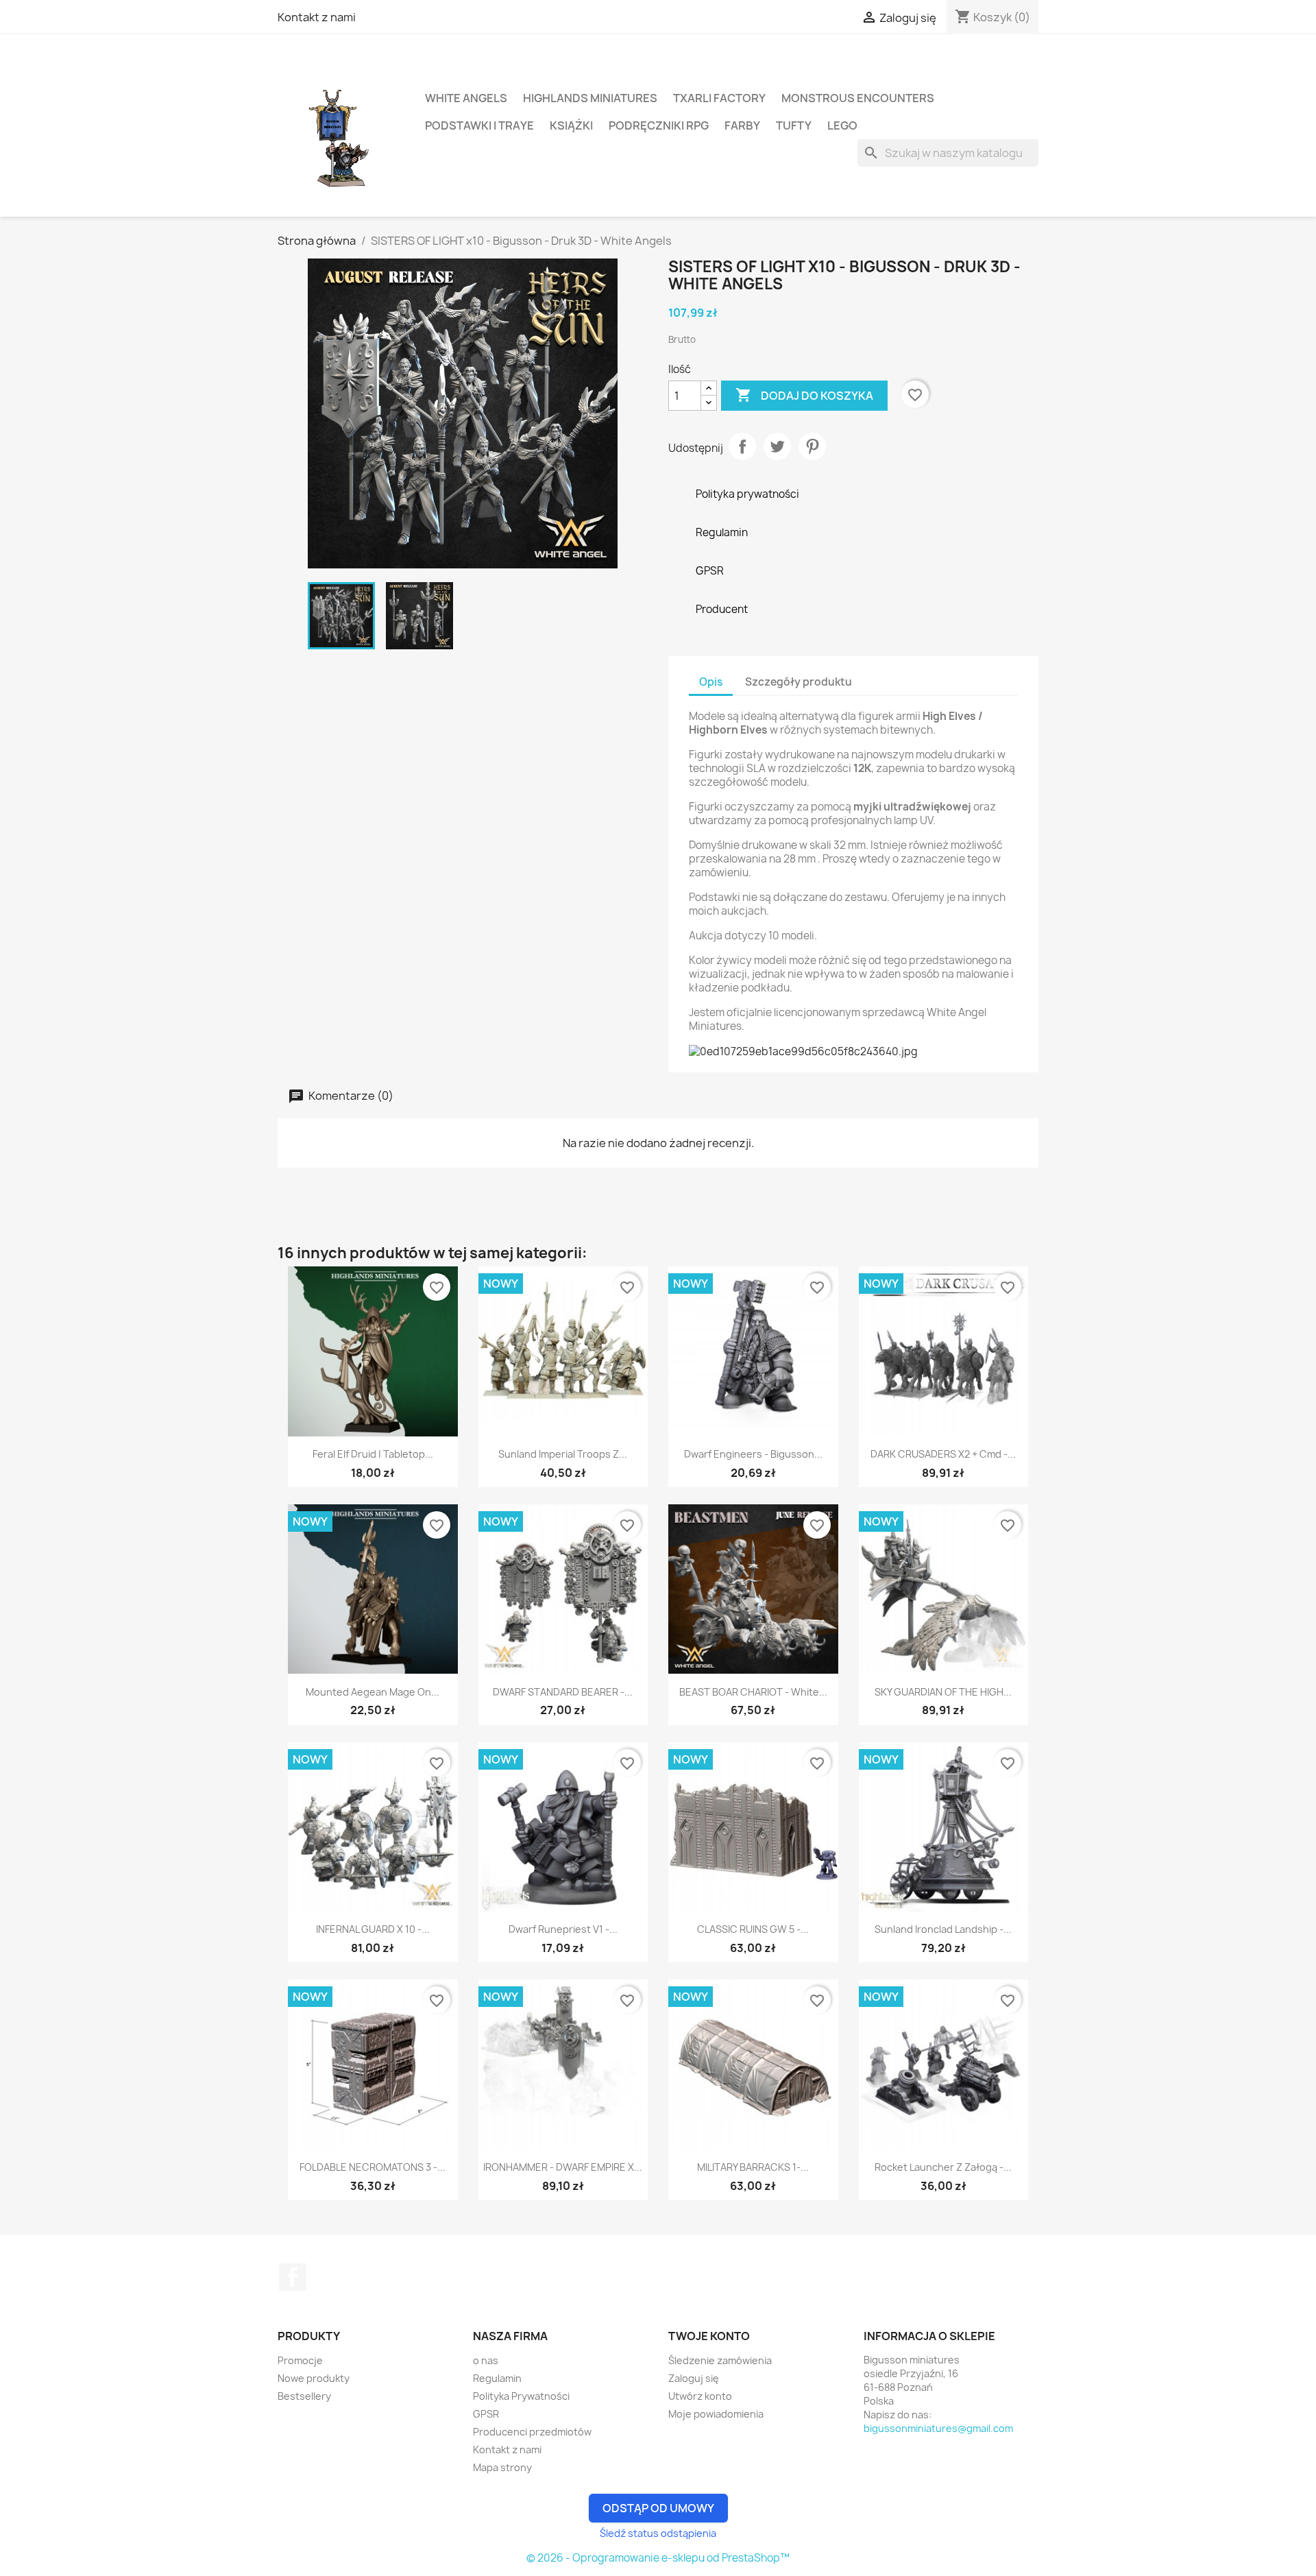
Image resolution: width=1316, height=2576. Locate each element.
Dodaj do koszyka (804, 395)
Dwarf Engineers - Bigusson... (753, 1454)
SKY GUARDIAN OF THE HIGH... (943, 1692)
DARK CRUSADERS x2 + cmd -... (943, 1454)
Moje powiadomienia (716, 2414)
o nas (486, 2360)
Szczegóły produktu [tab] (799, 682)
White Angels (466, 98)
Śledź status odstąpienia (658, 2533)
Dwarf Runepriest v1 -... (563, 1929)
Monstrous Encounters (858, 98)
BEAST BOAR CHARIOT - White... (753, 1692)
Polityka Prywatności (521, 2396)
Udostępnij (742, 446)
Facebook (293, 2277)
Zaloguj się (694, 2378)
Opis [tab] (711, 682)
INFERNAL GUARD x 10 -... (373, 1929)
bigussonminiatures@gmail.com (938, 2428)
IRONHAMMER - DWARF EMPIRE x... (563, 2167)
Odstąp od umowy (658, 2508)
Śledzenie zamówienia (720, 2360)
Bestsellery (304, 2396)
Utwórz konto (700, 2396)
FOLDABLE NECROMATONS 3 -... (373, 2167)
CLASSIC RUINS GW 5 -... (753, 1929)
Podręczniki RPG (659, 125)
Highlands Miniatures (590, 98)
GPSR (486, 2414)
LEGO (842, 125)
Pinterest (812, 446)
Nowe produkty (314, 2378)
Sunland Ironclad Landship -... (943, 1929)
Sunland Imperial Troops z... (563, 1454)
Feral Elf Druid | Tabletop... (373, 1454)
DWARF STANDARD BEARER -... (563, 1692)
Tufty (794, 125)
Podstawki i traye (479, 125)
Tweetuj (777, 446)
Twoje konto (709, 2336)
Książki (571, 125)
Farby (742, 125)
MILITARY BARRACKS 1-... (753, 2167)
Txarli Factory (719, 98)
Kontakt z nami (317, 17)
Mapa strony (502, 2467)
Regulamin (497, 2378)
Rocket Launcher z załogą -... (943, 2167)
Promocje (300, 2360)
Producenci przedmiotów (532, 2432)
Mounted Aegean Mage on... (373, 1692)
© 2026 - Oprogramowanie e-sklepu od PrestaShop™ (658, 2558)
